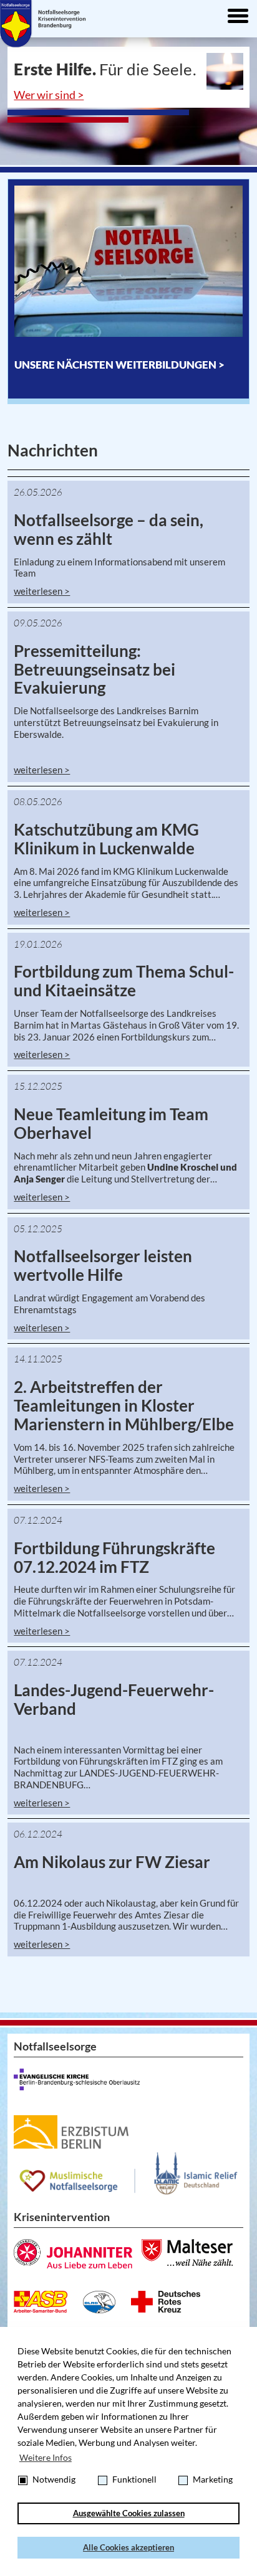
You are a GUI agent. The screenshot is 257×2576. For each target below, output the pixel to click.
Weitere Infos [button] (46, 2457)
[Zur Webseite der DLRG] (99, 2302)
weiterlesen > (42, 591)
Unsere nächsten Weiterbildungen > (119, 365)
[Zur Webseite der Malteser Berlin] (187, 2253)
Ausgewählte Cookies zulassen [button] (129, 2513)
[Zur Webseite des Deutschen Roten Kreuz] (166, 2302)
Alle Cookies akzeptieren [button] (128, 2548)
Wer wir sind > (49, 95)
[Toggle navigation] (238, 17)
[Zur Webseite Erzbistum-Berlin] (71, 2132)
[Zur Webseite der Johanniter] (73, 2254)
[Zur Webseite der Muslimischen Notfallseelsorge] (128, 2173)
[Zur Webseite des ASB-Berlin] (41, 2302)
